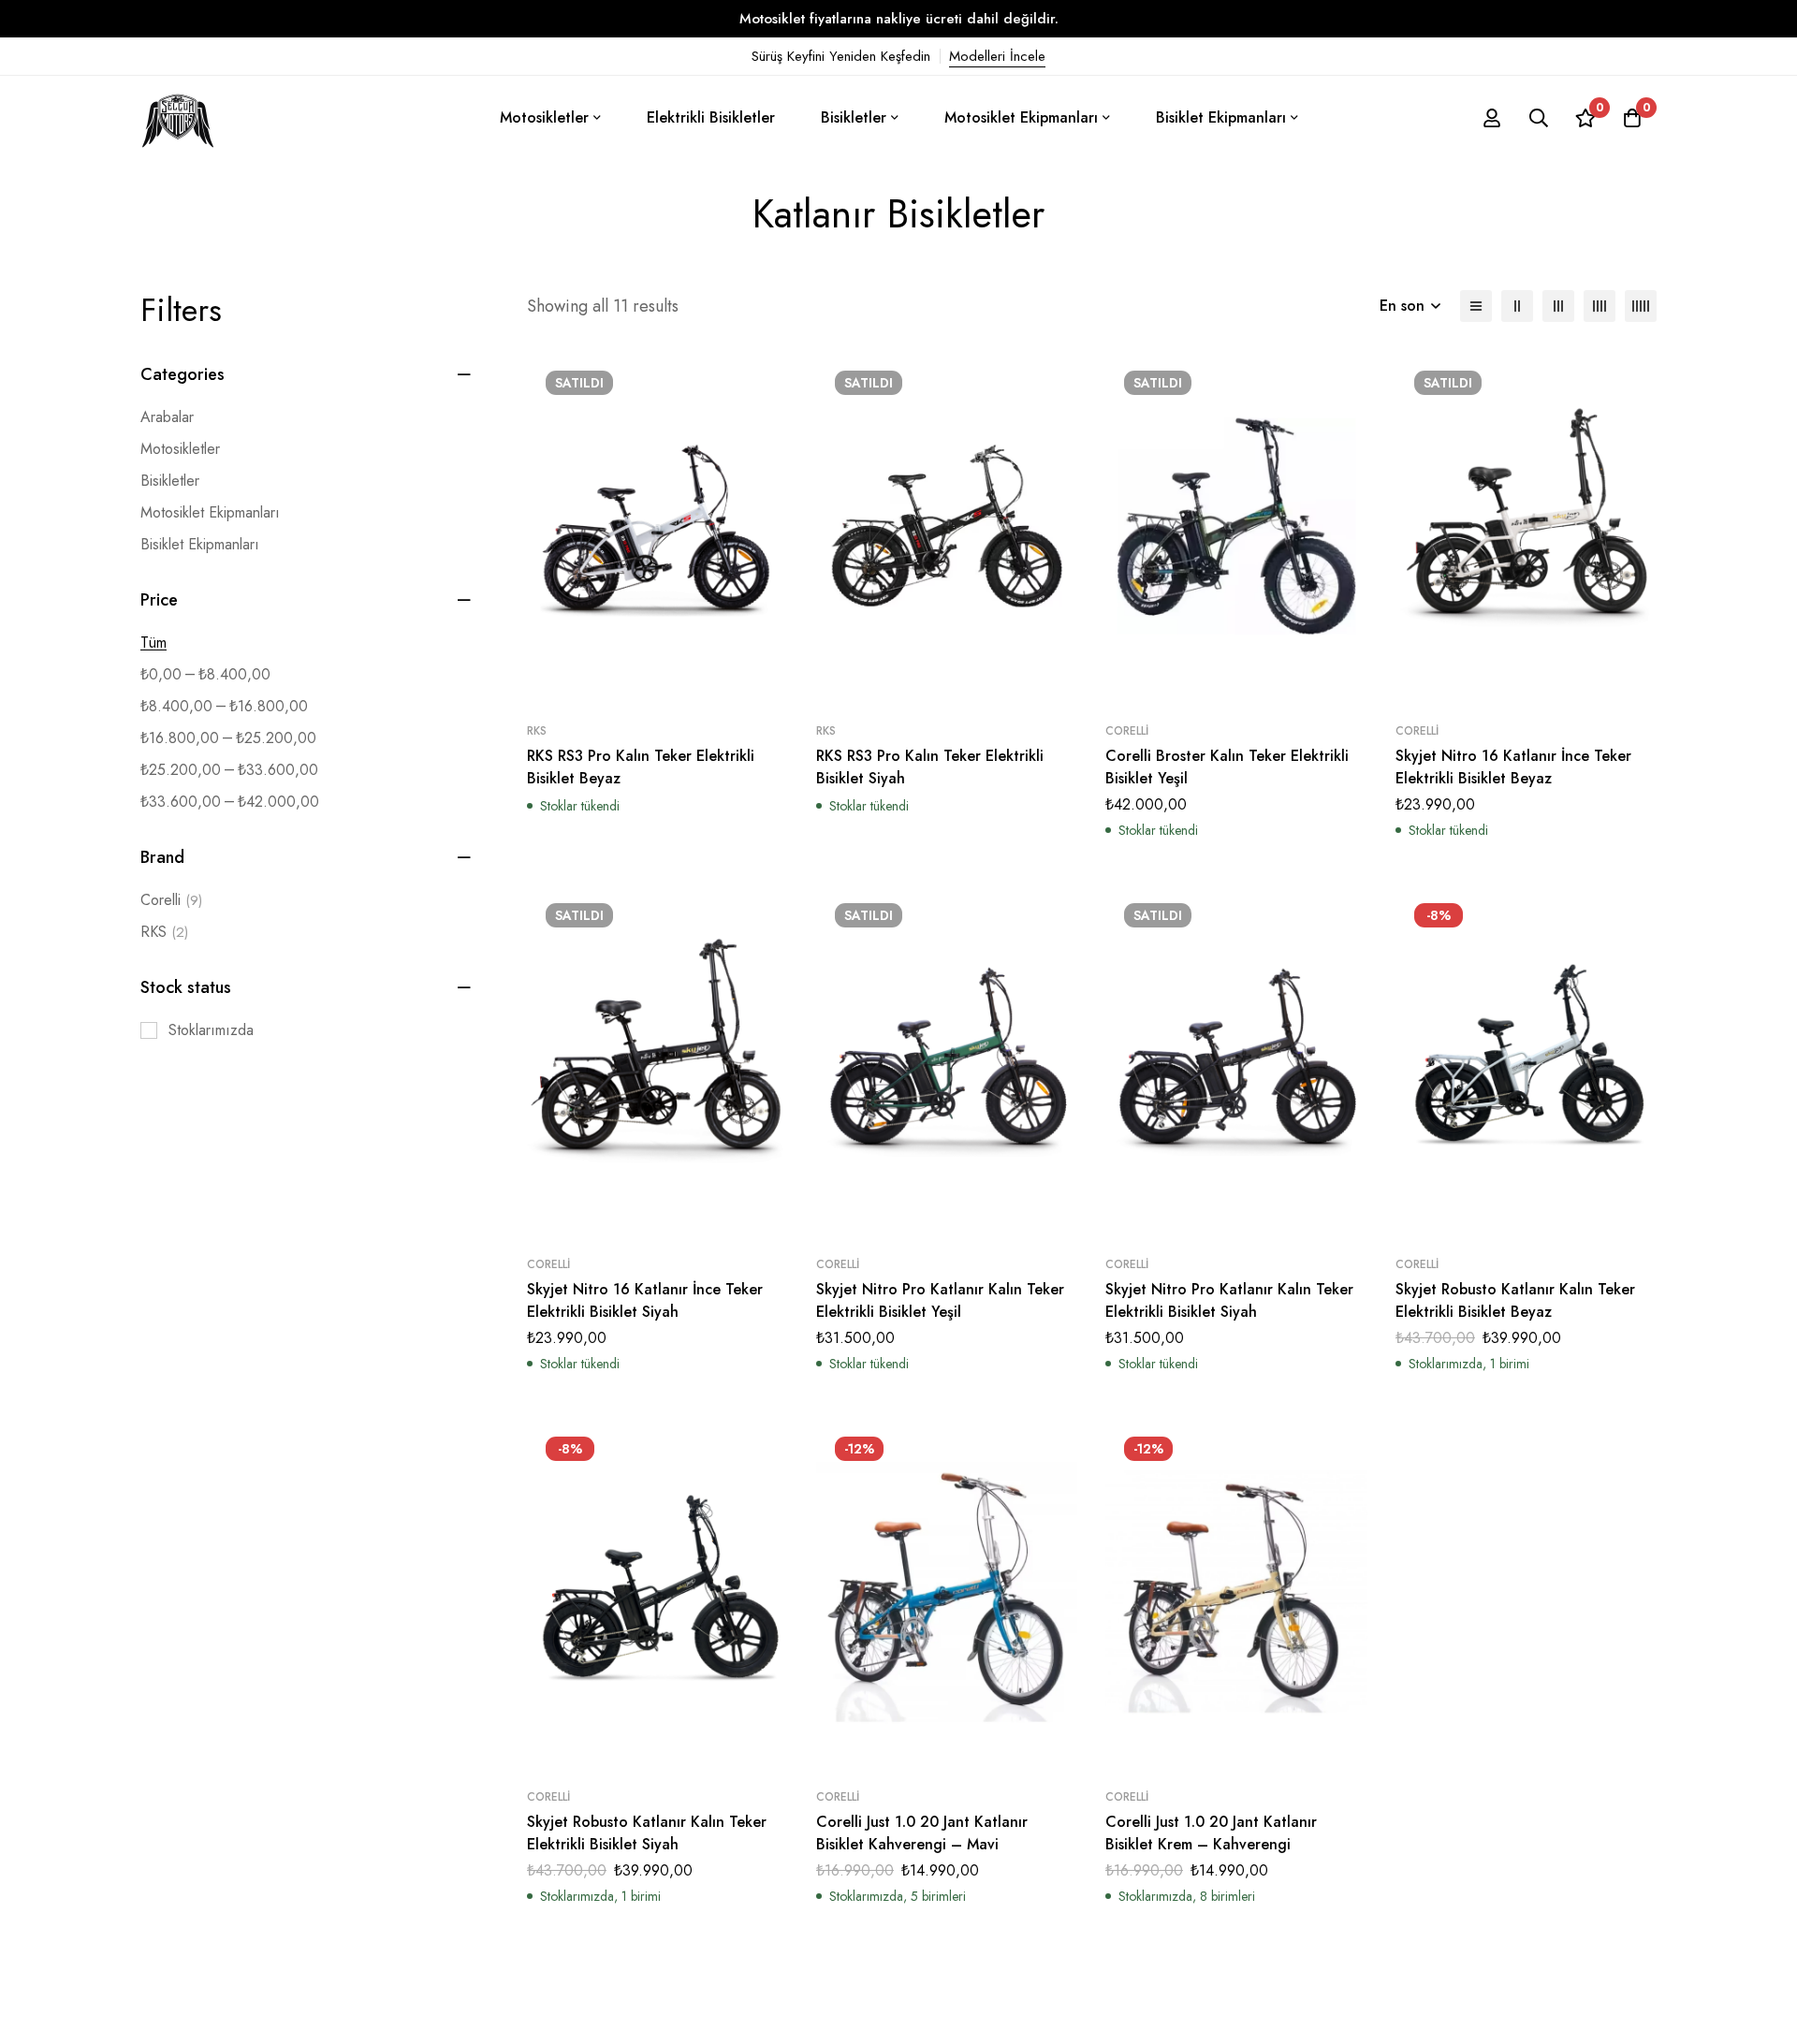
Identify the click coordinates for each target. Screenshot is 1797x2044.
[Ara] (1539, 118)
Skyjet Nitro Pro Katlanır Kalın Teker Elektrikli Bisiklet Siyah (1229, 1300)
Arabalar (167, 417)
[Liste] (1476, 306)
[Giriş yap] (1492, 118)
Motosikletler (180, 449)
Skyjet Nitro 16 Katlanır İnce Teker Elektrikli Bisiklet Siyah (645, 1300)
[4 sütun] (1600, 306)
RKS (164, 932)
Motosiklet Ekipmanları (210, 512)
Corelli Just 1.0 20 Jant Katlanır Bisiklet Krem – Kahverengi (1211, 1833)
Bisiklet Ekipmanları (200, 544)
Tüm (153, 642)
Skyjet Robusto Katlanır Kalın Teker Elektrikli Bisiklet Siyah (647, 1833)
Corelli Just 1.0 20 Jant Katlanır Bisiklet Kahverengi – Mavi (922, 1833)
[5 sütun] (1641, 306)
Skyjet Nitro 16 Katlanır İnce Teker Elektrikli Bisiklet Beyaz (1513, 767)
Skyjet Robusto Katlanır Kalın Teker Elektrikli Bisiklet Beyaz (1515, 1300)
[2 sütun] (1517, 306)
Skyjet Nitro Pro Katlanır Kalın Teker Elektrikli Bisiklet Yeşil (940, 1300)
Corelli (171, 900)
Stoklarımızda (211, 1030)
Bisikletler (170, 481)
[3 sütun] (1558, 306)
